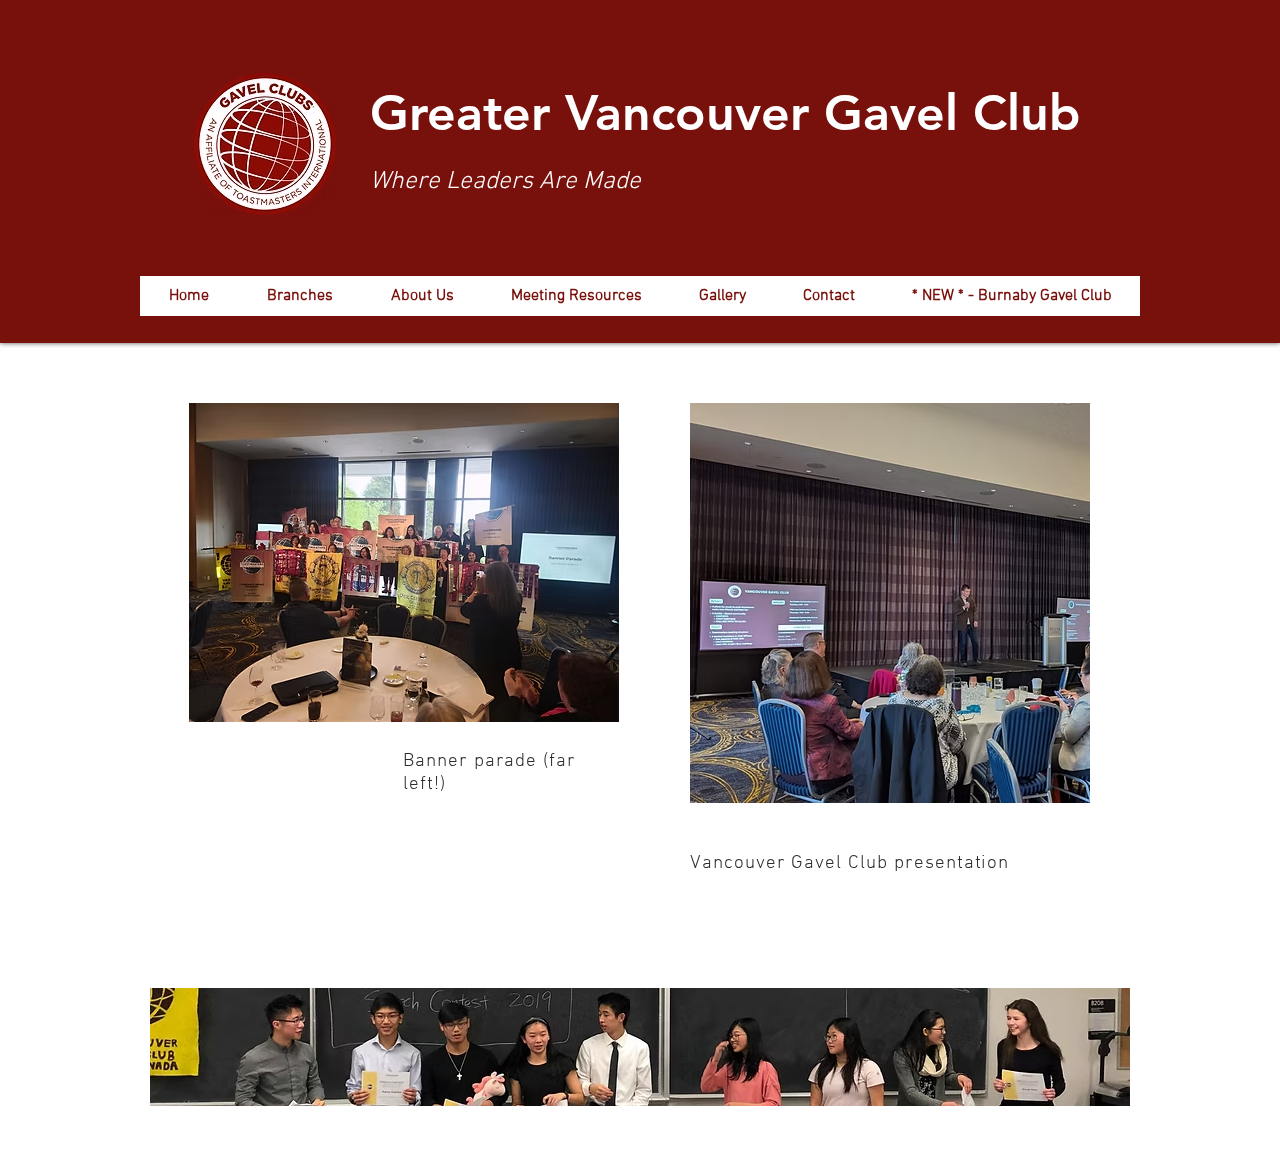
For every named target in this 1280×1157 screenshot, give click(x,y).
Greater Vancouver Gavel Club (725, 113)
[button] (299, 296)
